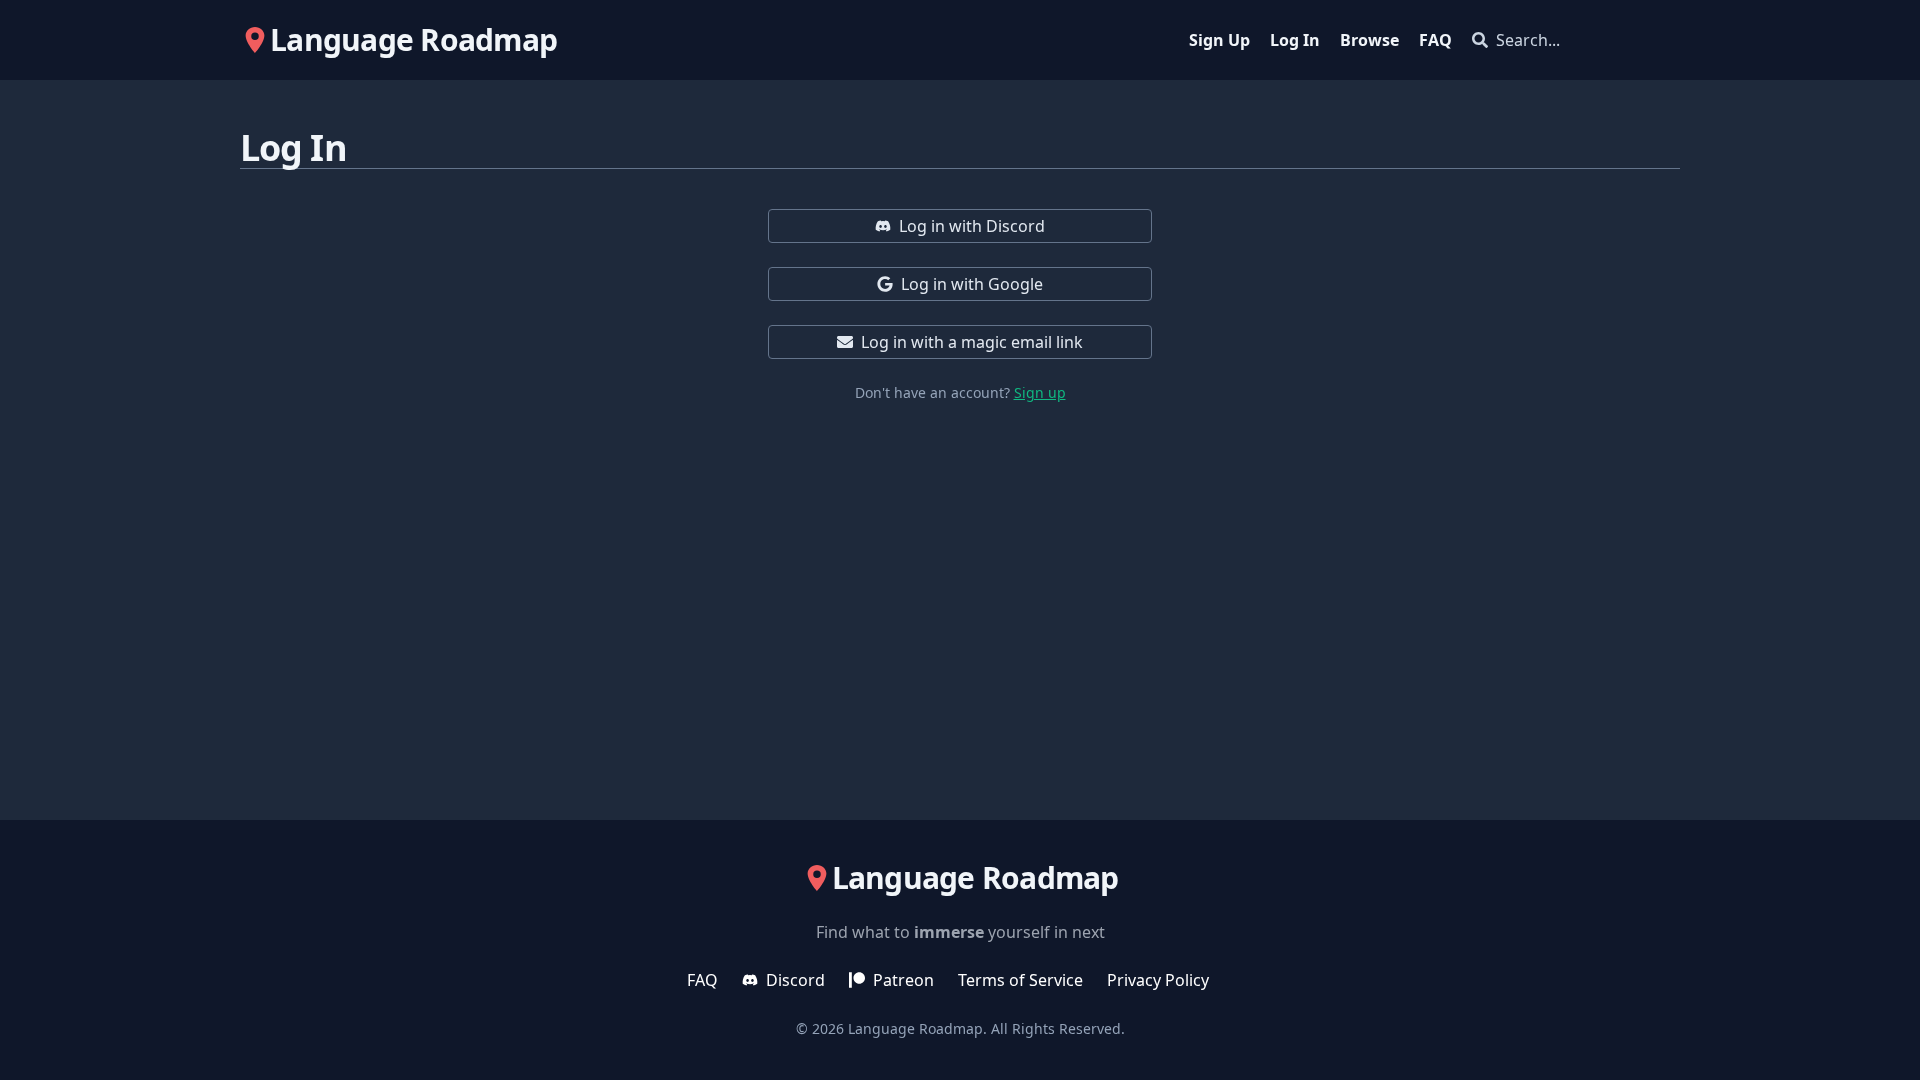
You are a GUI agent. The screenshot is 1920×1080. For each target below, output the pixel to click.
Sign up (1040, 392)
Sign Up (1219, 40)
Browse (1369, 40)
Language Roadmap (915, 1028)
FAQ (1435, 40)
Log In (1295, 40)
